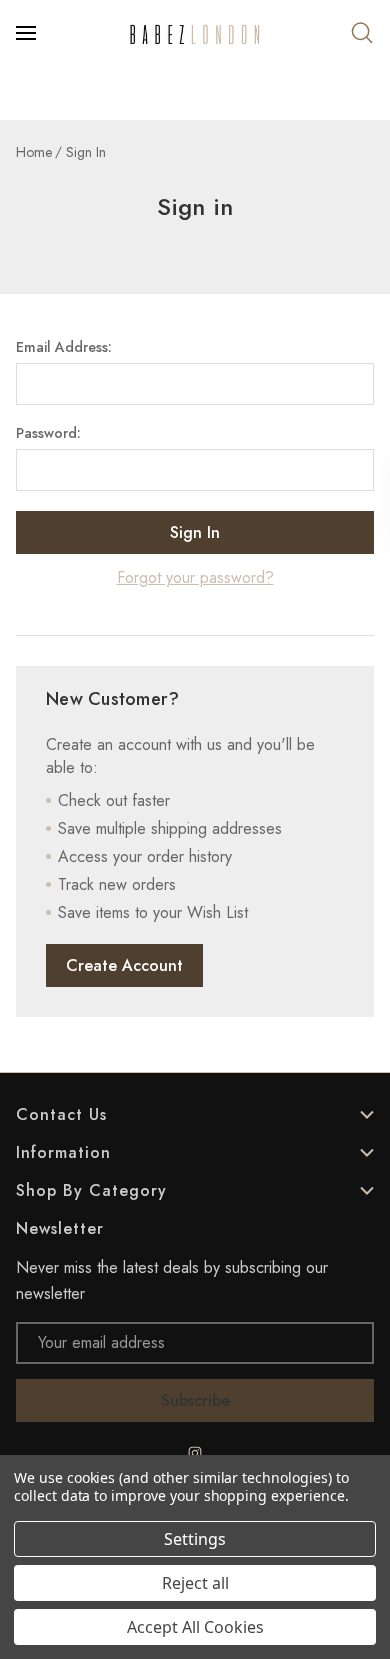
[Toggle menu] (28, 33)
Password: (48, 433)
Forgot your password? (195, 577)
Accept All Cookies (195, 1627)
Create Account (124, 965)
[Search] (362, 33)
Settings (195, 1539)
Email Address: (64, 347)
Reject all (195, 1583)
